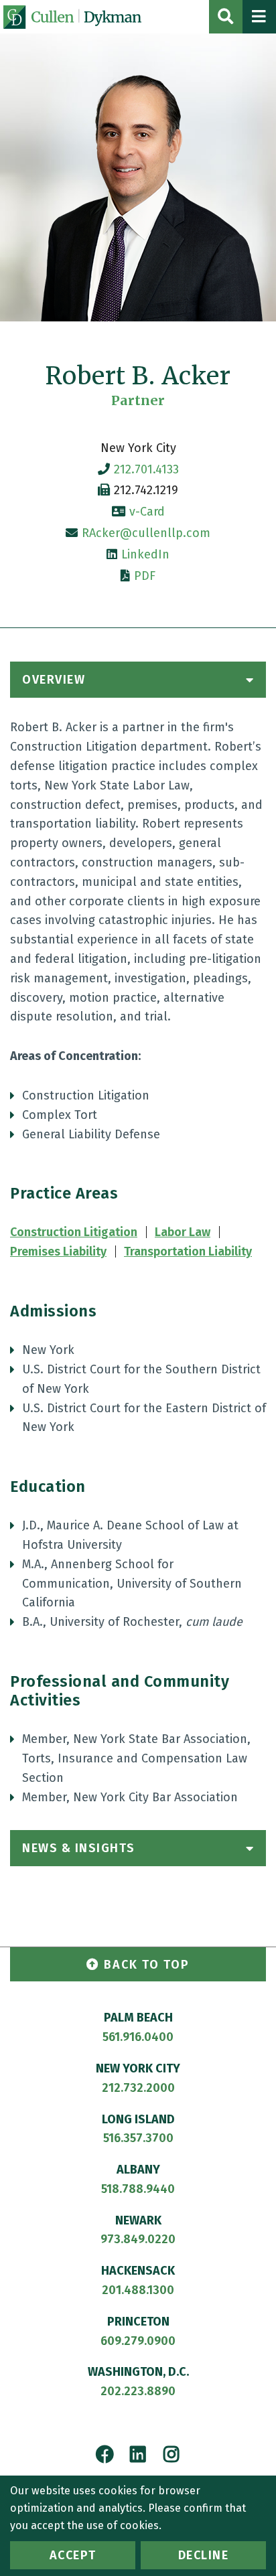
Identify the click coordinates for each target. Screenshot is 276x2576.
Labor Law (183, 1232)
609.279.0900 (138, 2341)
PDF (145, 576)
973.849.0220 (138, 2239)
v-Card (147, 512)
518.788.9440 (138, 2189)
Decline (204, 2555)
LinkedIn (145, 554)
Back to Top (147, 1965)
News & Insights (79, 1848)
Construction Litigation (74, 1232)
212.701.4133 (146, 469)
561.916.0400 (138, 2037)
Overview (54, 680)
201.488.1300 (138, 2290)
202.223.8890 (138, 2391)
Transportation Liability (188, 1252)
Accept (73, 2555)
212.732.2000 (138, 2088)
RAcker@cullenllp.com (146, 533)
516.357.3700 (138, 2138)
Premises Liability (58, 1252)
